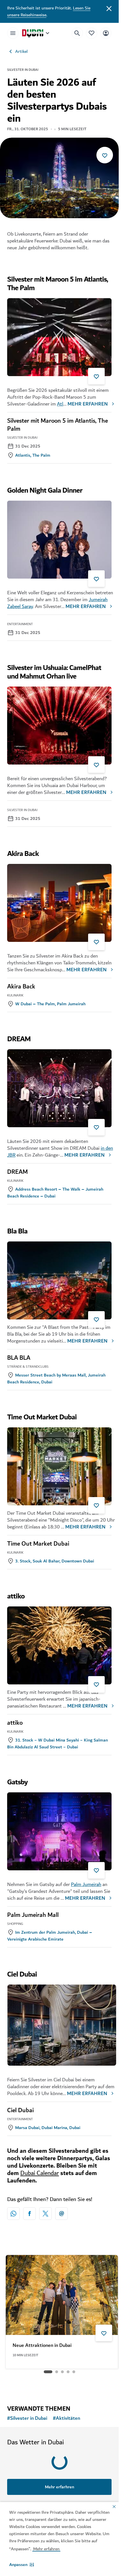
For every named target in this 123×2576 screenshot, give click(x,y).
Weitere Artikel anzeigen (59, 2386)
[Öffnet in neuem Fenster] (29, 2214)
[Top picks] (92, 33)
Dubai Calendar (40, 2173)
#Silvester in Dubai (27, 2418)
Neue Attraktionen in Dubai (42, 2342)
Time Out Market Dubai (38, 1544)
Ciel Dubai (20, 2110)
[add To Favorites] (105, 155)
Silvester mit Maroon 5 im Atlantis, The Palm (57, 425)
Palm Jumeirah (86, 1884)
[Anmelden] (106, 33)
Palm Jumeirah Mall (33, 1915)
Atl (60, 404)
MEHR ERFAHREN (88, 404)
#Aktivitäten (67, 2418)
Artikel (21, 51)
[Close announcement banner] (109, 8)
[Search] (77, 33)
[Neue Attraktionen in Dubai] (62, 2292)
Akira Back (21, 987)
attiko (15, 1723)
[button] (22, 2565)
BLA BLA (19, 1358)
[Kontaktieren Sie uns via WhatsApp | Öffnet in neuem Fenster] (13, 2214)
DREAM (17, 1172)
